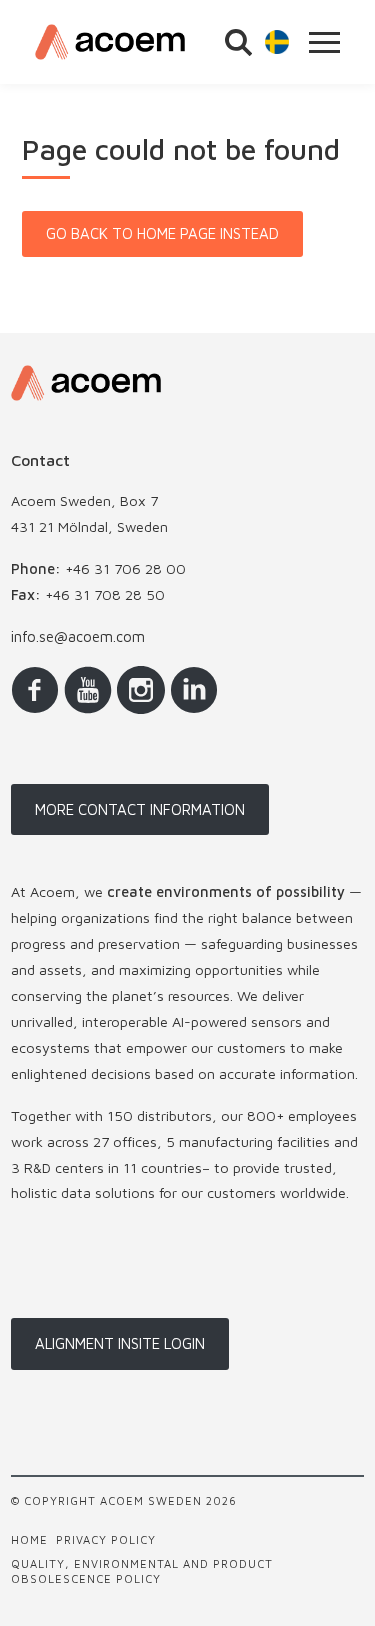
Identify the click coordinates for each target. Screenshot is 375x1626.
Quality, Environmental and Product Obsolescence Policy (142, 1571)
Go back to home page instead (162, 233)
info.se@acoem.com (78, 636)
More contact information (140, 809)
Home (29, 1539)
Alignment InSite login (120, 1343)
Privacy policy (106, 1539)
